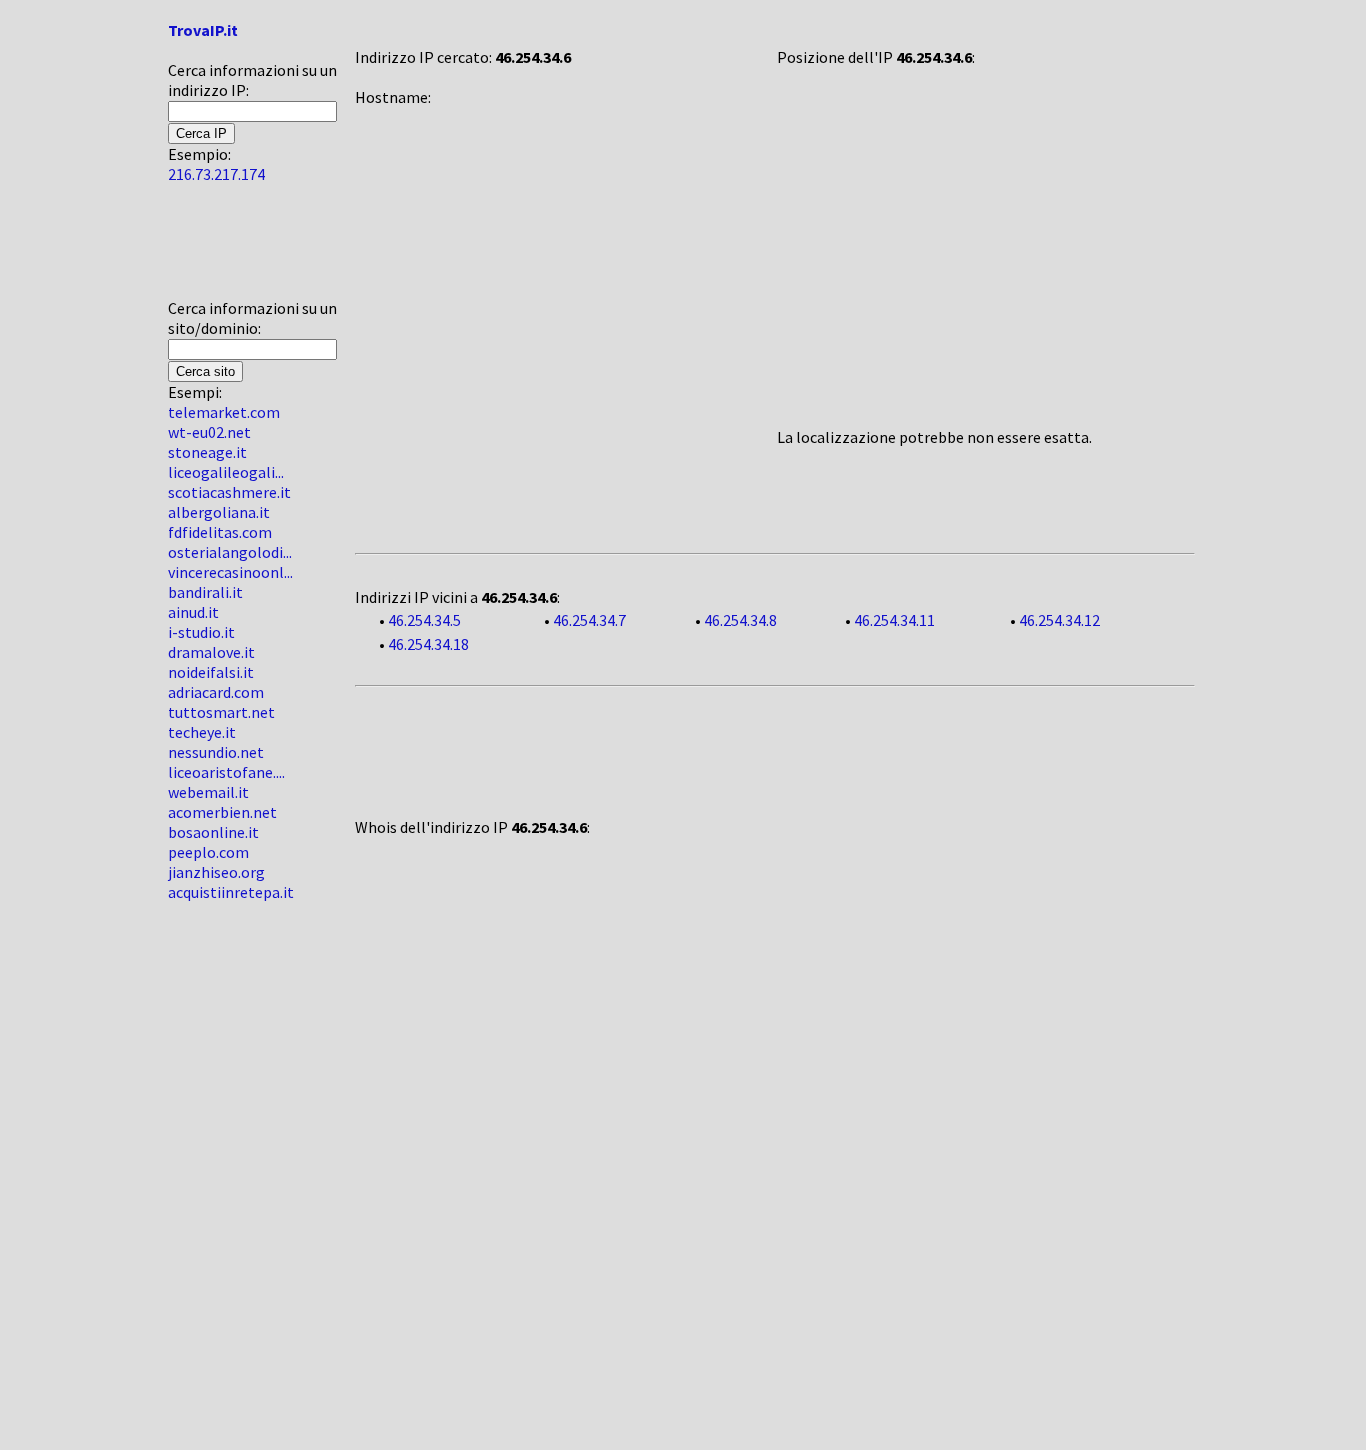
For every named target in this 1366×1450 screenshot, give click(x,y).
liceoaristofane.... (226, 772)
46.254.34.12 (1059, 620)
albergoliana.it (219, 512)
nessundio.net (216, 752)
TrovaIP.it (203, 30)
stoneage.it (207, 452)
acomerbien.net (222, 812)
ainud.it (193, 612)
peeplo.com (208, 852)
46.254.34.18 (428, 644)
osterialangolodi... (230, 552)
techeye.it (202, 732)
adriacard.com (216, 692)
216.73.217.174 (216, 174)
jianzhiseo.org (216, 872)
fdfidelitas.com (220, 532)
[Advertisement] (228, 249)
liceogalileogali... (226, 472)
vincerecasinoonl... (230, 572)
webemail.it (208, 792)
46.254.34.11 (894, 620)
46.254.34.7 (589, 620)
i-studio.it (201, 632)
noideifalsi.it (211, 672)
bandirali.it (205, 592)
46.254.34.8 (740, 620)
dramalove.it (211, 652)
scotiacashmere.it (229, 492)
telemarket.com (224, 412)
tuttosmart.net (221, 712)
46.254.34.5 (424, 620)
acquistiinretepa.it (231, 892)
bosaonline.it (213, 832)
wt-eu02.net (209, 432)
